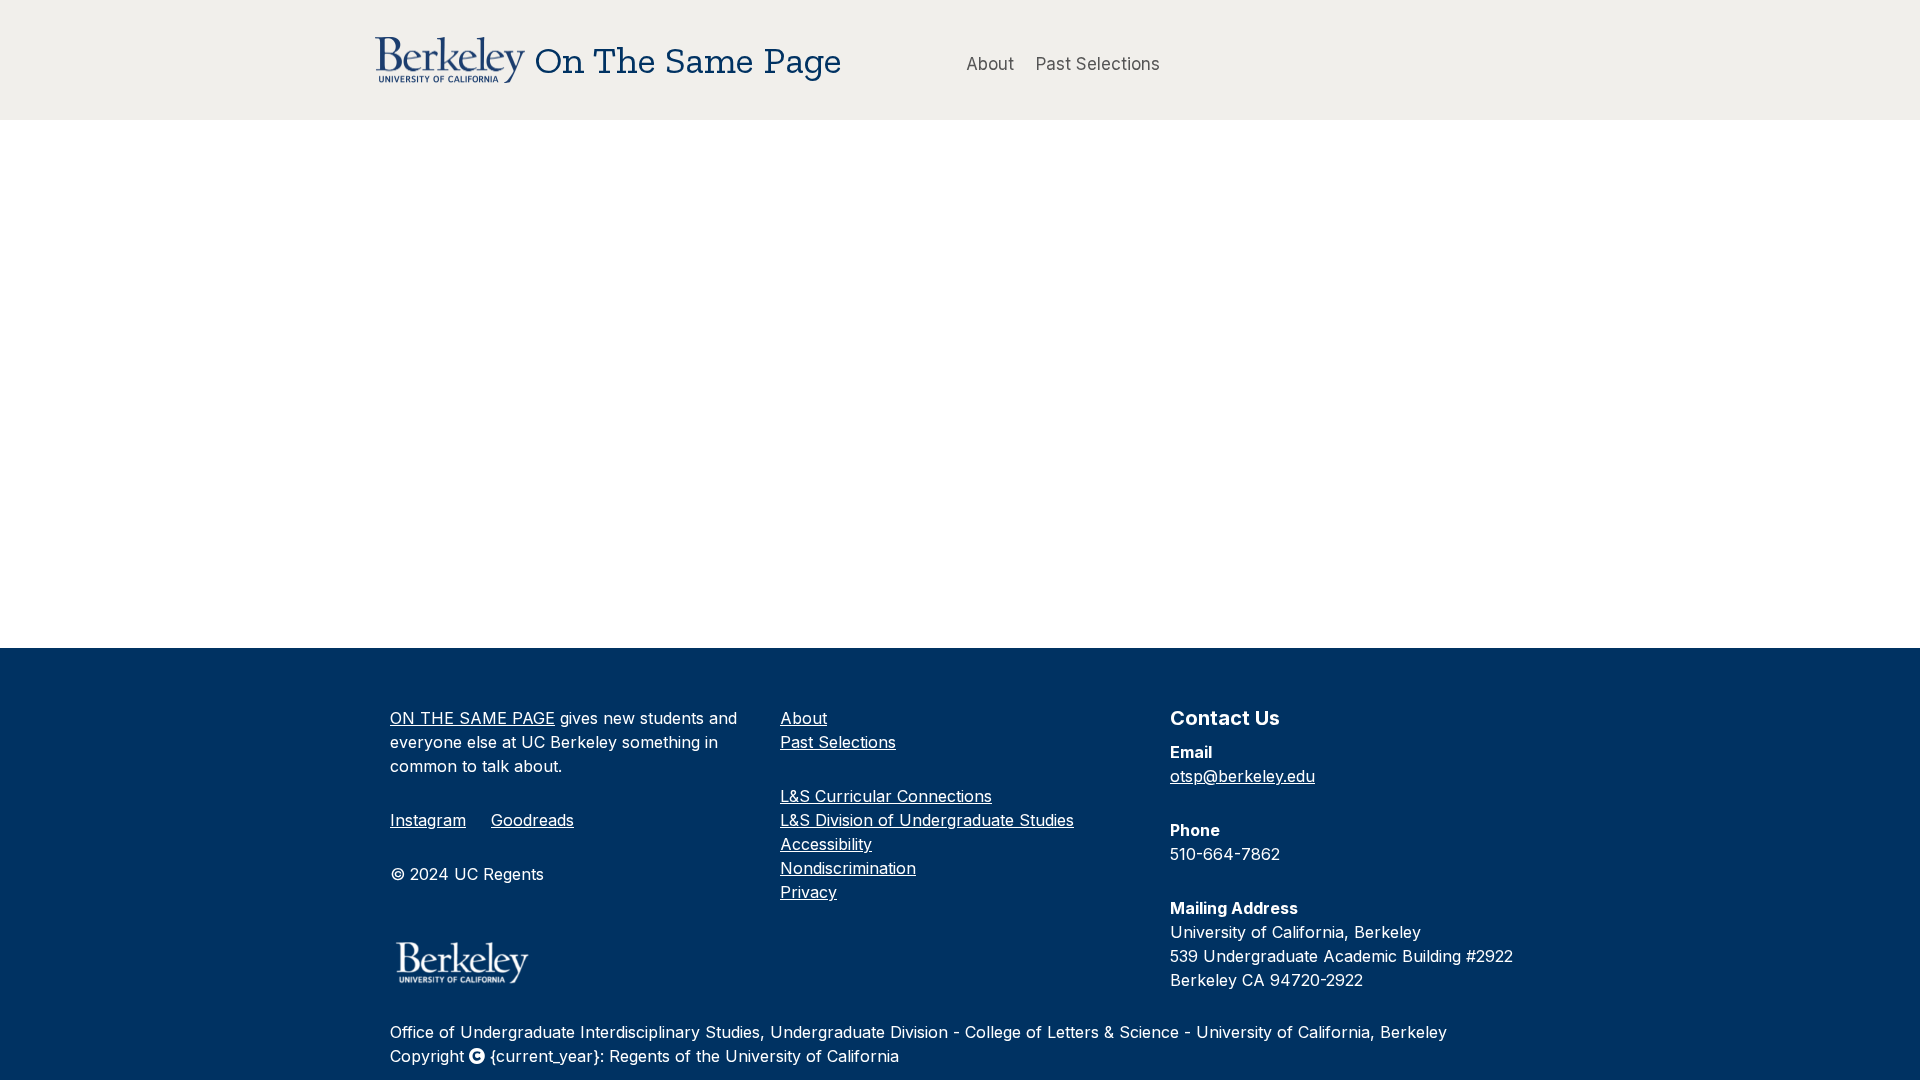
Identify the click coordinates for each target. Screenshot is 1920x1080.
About (990, 62)
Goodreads (532, 820)
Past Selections (1098, 62)
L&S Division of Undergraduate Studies (927, 820)
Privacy (808, 892)
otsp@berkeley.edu (1242, 776)
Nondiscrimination (848, 868)
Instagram (428, 820)
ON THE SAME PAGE (472, 718)
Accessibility (826, 844)
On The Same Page (688, 60)
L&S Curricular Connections (886, 796)
